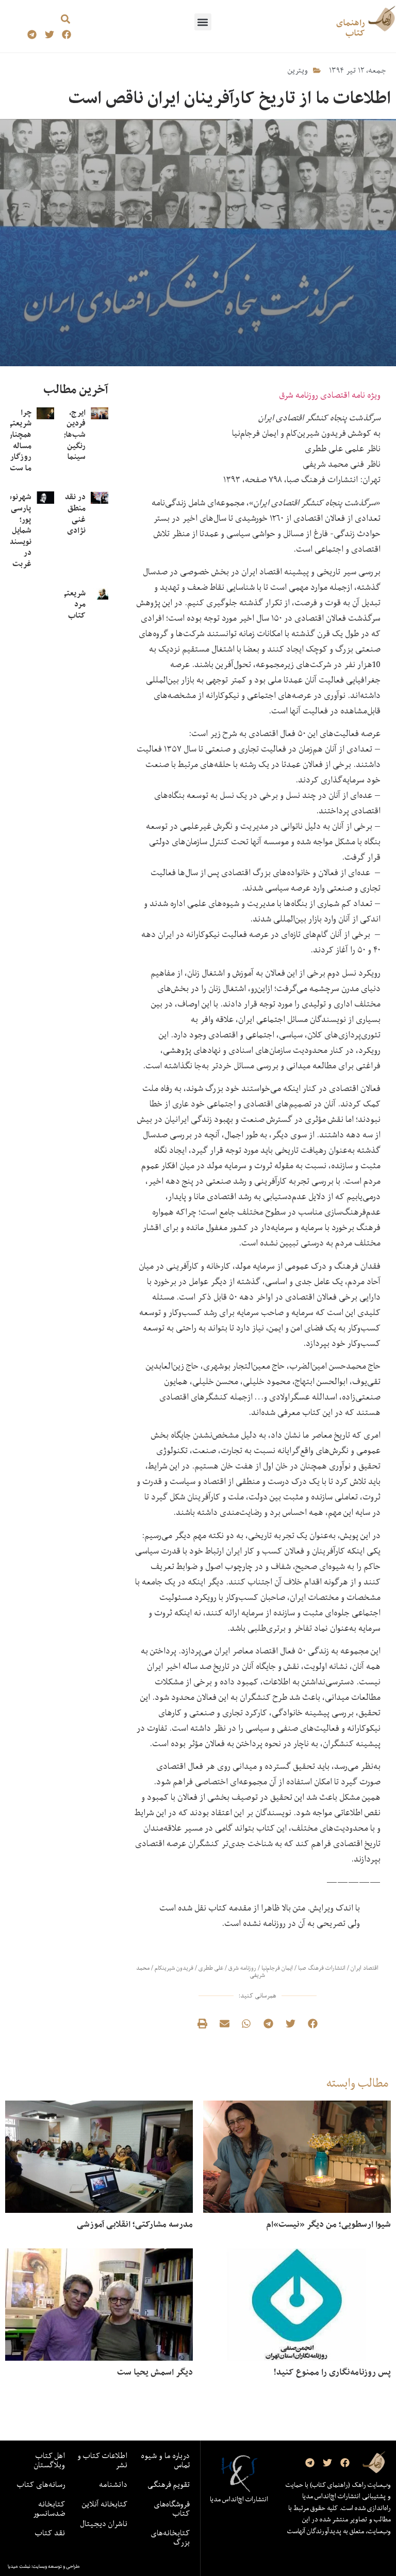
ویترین (298, 70)
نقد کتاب (50, 2533)
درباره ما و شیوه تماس (166, 2460)
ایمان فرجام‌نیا (277, 1968)
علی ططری (211, 1968)
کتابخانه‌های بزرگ (170, 2537)
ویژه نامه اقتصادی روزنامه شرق (330, 395)
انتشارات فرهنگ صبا (322, 1968)
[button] (203, 22)
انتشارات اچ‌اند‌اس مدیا (239, 2499)
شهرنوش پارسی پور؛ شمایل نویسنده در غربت (17, 530)
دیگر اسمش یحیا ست (155, 2372)
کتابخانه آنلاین (105, 2504)
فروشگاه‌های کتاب (172, 2509)
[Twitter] (49, 35)
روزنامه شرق (242, 1968)
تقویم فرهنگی (169, 2484)
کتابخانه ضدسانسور (49, 2509)
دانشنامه (113, 2484)
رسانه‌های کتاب (41, 2484)
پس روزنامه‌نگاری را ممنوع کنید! (332, 2372)
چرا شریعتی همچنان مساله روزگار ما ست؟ (19, 440)
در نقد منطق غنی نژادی (75, 514)
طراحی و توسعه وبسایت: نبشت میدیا (44, 2566)
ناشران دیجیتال (104, 2523)
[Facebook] (67, 35)
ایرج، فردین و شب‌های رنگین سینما (73, 434)
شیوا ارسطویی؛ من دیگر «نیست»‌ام (328, 2224)
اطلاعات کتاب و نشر (102, 2460)
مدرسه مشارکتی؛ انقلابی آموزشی (135, 2224)
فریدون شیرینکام (174, 1968)
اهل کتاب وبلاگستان (49, 2460)
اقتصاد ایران (365, 1968)
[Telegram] (32, 35)
